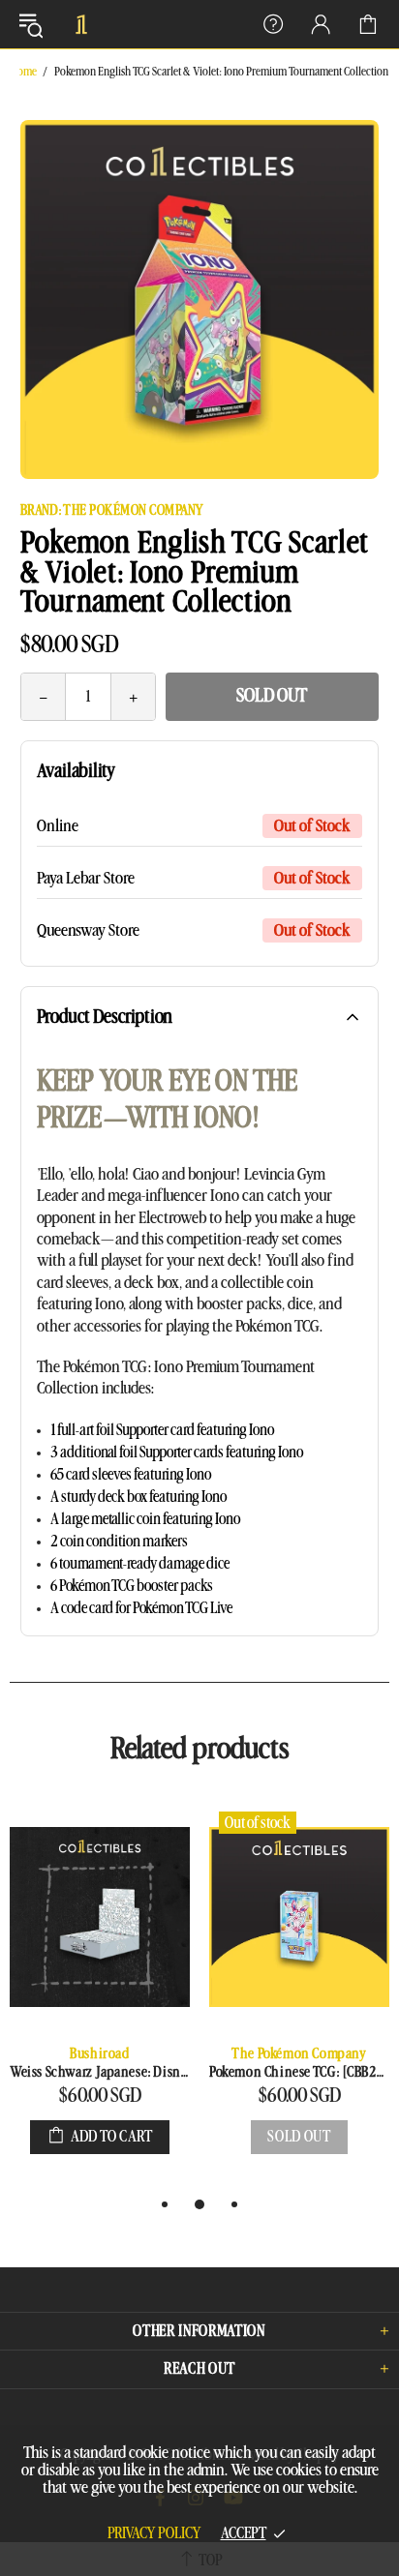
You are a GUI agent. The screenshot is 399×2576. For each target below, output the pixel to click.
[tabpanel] (100, 1997)
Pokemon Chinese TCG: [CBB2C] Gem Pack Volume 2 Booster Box (299, 2072)
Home (24, 72)
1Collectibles (81, 24)
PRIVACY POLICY (154, 2533)
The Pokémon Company (299, 2054)
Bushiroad (99, 2054)
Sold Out (272, 696)
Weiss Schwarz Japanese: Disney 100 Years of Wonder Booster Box (100, 2072)
